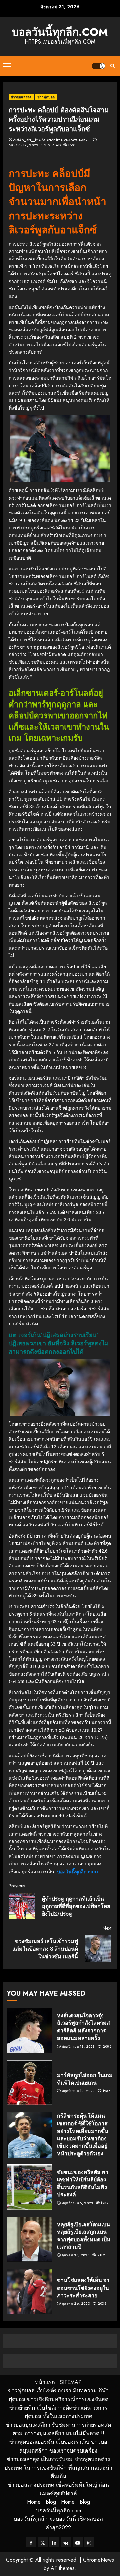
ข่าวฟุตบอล (46, 97)
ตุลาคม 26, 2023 (76, 2304)
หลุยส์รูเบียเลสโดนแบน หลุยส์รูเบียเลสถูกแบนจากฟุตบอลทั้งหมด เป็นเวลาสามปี (84, 2235)
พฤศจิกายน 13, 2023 (78, 2047)
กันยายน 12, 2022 (24, 145)
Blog (51, 2502)
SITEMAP (71, 2382)
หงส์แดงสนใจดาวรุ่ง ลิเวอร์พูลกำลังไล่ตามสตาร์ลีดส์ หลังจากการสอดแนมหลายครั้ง (83, 2027)
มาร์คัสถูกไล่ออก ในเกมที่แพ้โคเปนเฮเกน (85, 2079)
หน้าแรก (45, 2382)
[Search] (112, 66)
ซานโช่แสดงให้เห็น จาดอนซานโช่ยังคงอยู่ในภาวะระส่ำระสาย (83, 2288)
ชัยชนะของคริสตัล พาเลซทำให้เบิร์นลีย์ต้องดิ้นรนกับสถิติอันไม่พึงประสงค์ (83, 2183)
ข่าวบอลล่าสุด (21, 97)
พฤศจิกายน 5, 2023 (77, 2203)
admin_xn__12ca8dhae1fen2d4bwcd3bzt (52, 140)
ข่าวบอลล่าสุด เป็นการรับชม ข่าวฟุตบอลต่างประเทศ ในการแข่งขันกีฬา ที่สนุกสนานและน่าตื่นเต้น (58, 2468)
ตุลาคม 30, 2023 (76, 2255)
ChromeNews (98, 2560)
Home (34, 2502)
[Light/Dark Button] (98, 66)
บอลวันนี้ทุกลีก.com (60, 32)
